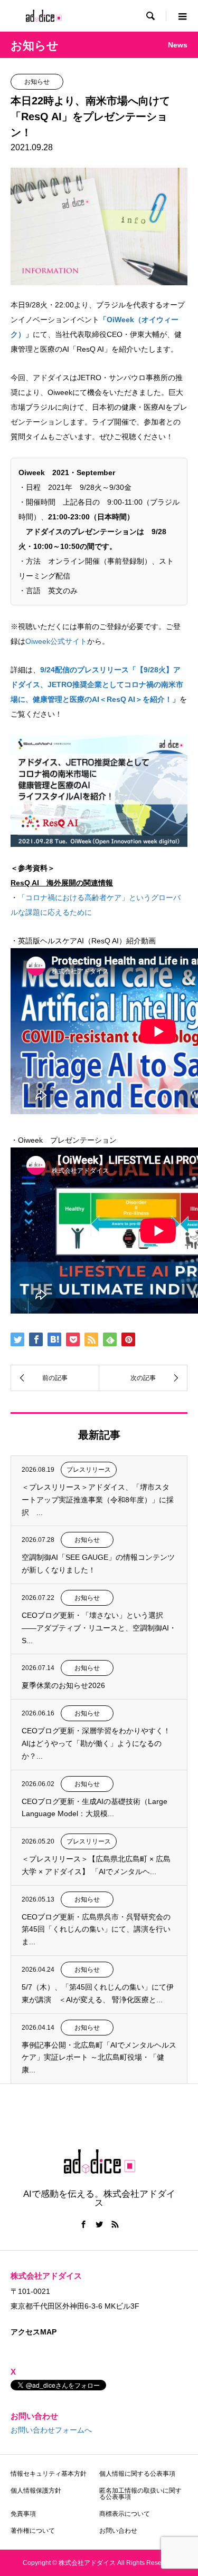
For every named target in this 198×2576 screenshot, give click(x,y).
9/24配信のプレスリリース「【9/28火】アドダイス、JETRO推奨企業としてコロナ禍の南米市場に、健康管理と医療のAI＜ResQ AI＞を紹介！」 (97, 684)
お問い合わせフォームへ (51, 2430)
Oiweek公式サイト (56, 641)
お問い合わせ (118, 2531)
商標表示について (125, 2514)
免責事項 (23, 2514)
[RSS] (115, 2224)
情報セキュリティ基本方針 (49, 2474)
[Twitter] (99, 2224)
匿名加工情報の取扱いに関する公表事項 (140, 2494)
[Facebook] (83, 2224)
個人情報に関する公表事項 (137, 2474)
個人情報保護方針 (36, 2491)
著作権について (33, 2531)
